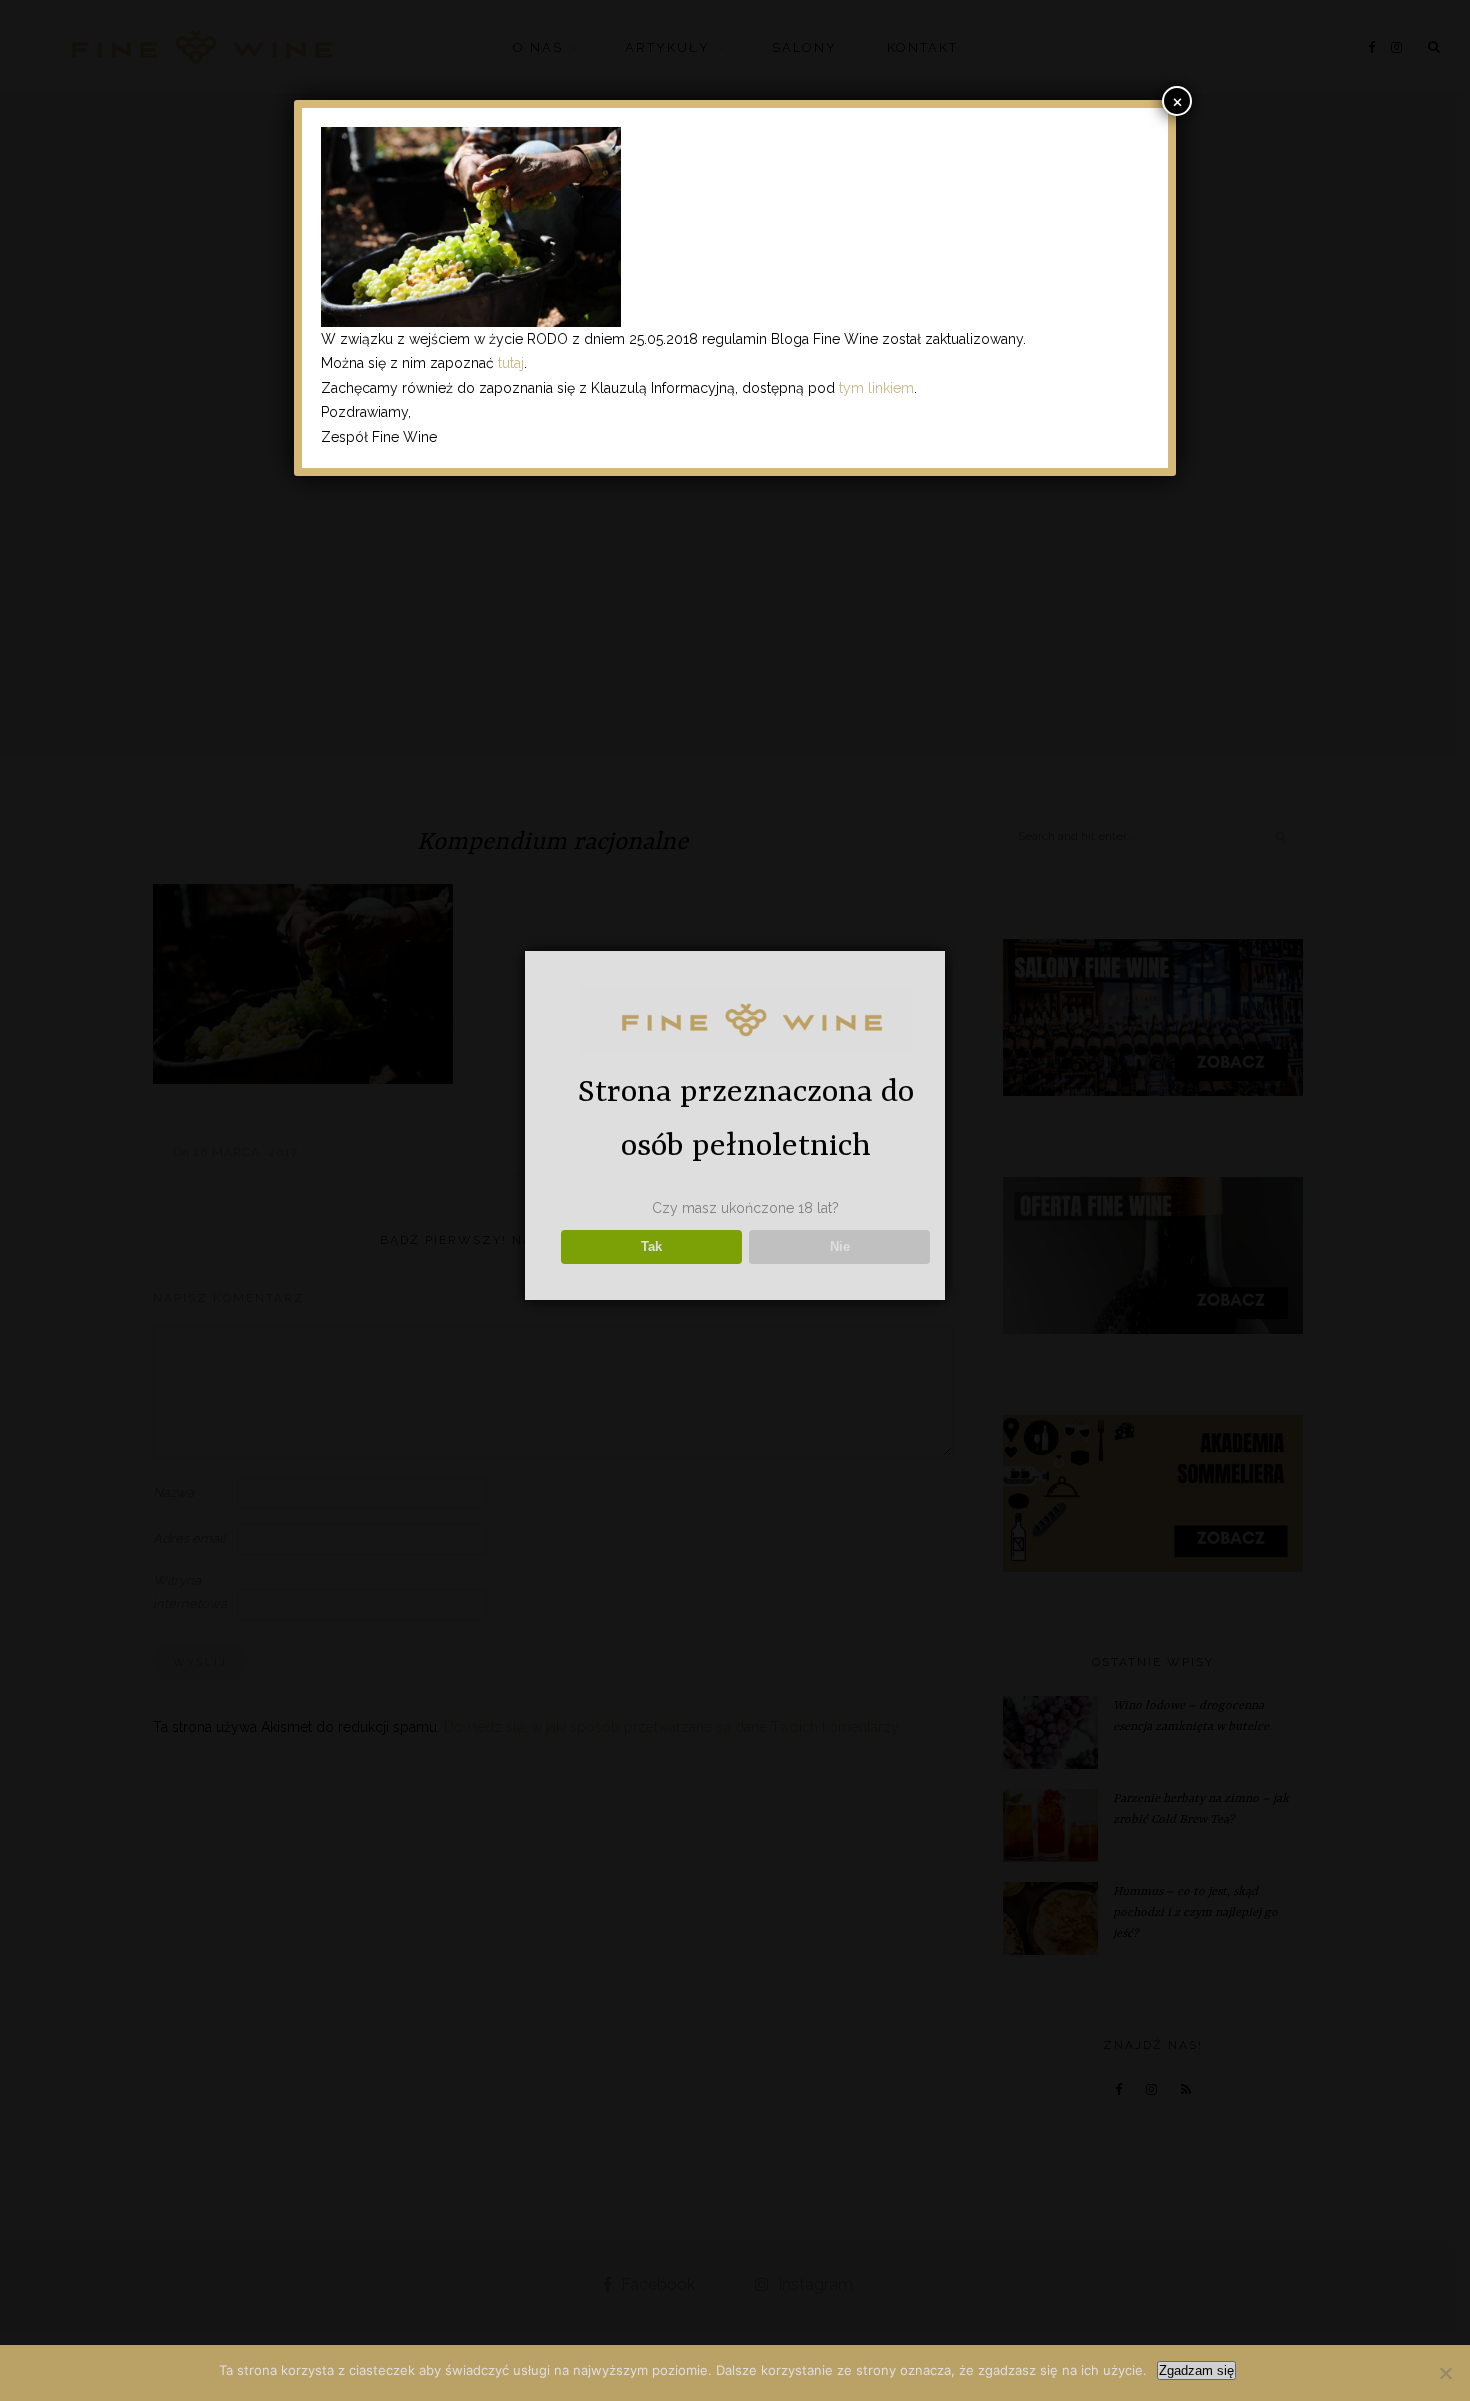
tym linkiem (876, 388)
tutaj (511, 363)
